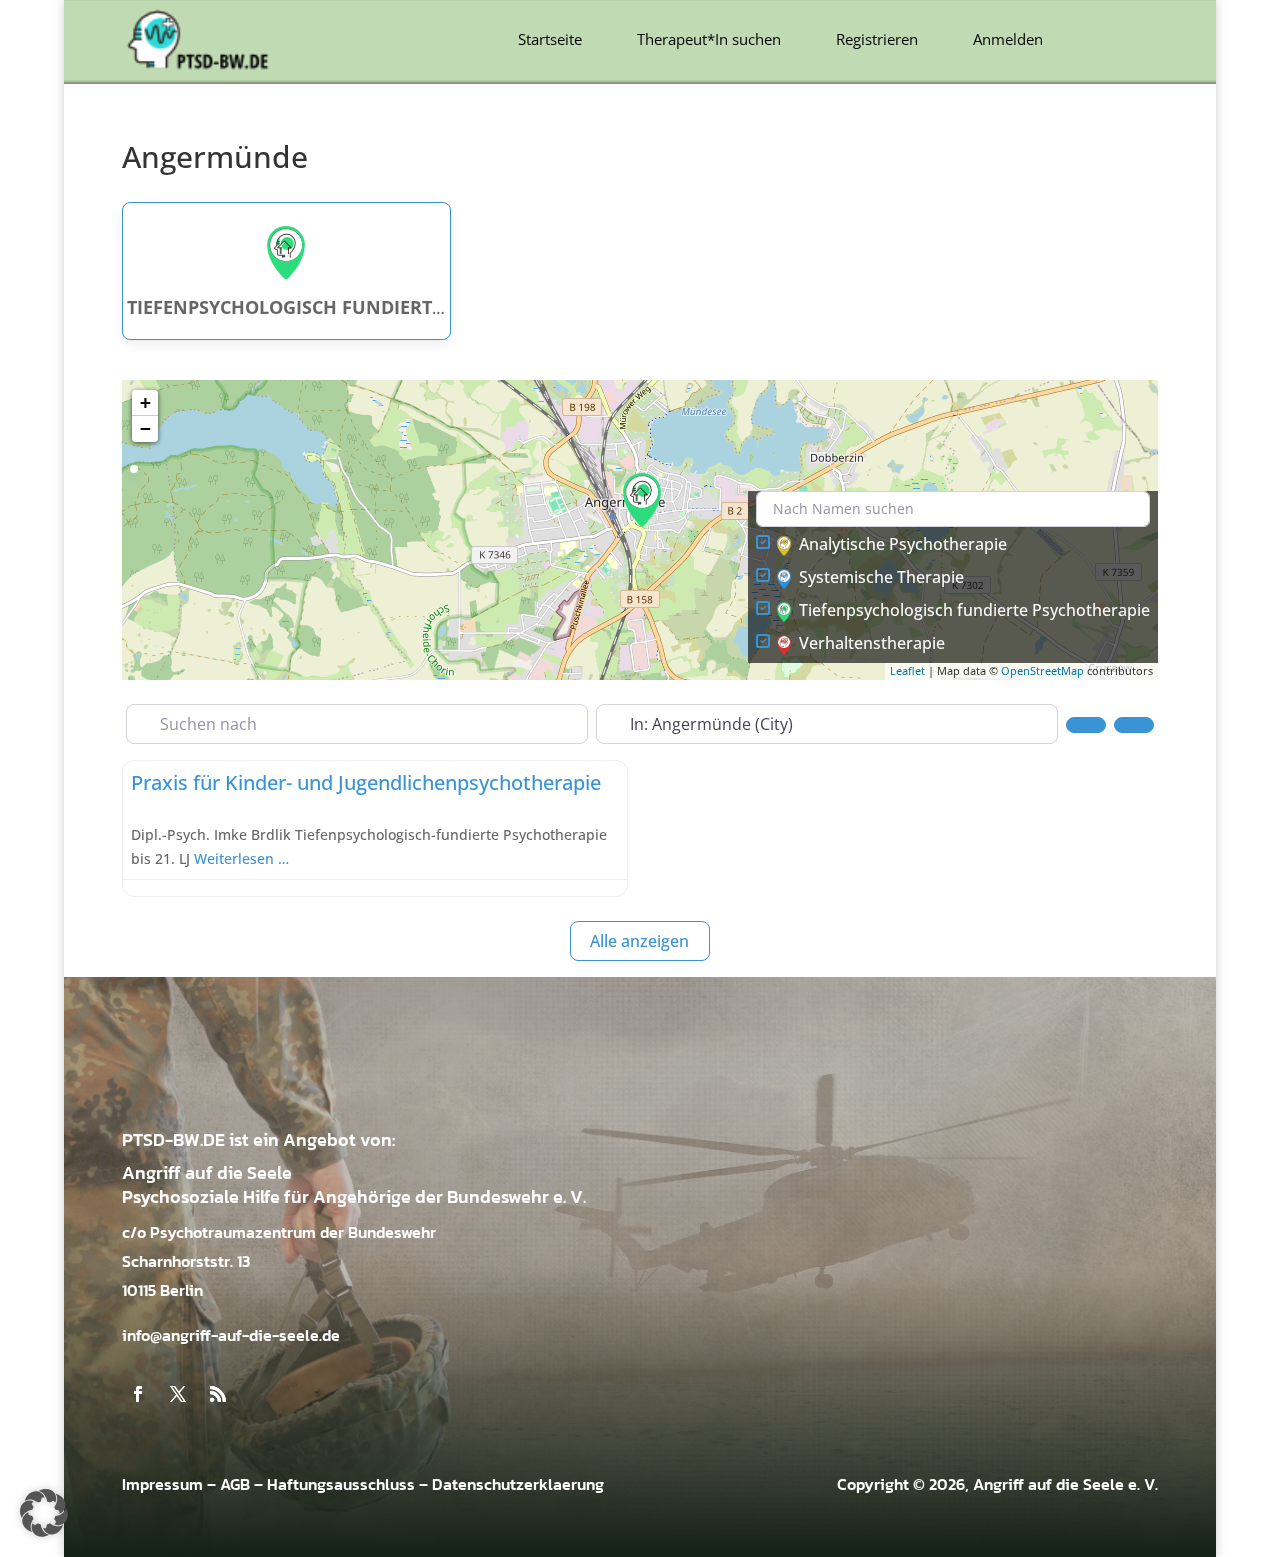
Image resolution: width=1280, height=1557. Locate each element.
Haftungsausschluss (341, 1484)
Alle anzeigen (639, 941)
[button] (44, 1513)
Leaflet (907, 670)
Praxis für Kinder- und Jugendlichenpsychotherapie (366, 782)
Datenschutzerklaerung (518, 1484)
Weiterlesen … (241, 858)
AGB (235, 1484)
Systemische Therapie (881, 577)
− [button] (145, 428)
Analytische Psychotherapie (903, 544)
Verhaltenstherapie (872, 643)
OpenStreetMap (1042, 670)
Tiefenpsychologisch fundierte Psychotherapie (974, 610)
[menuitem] (550, 39)
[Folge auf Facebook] (138, 1394)
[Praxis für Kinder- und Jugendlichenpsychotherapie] (642, 500)
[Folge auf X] (178, 1394)
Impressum (162, 1484)
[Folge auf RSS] (218, 1394)
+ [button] (145, 402)
